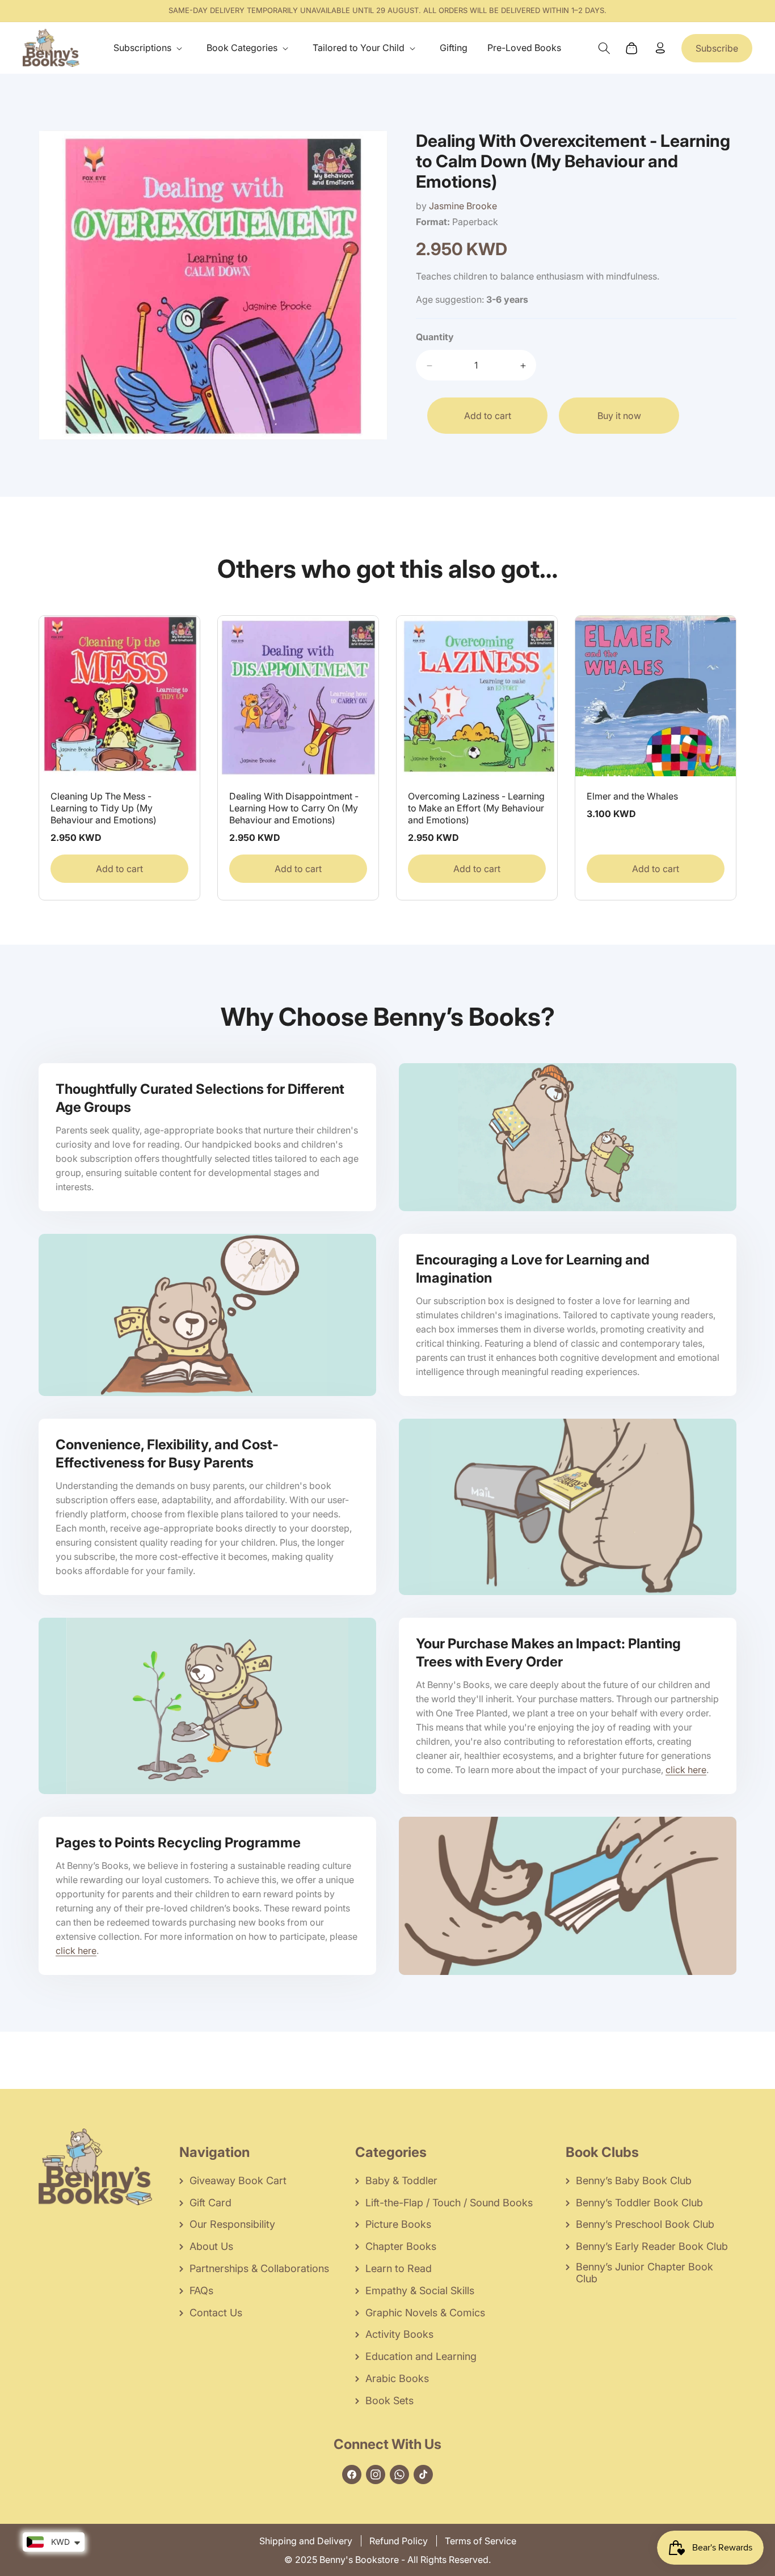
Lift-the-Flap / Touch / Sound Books (449, 2203)
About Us (211, 2246)
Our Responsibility (232, 2224)
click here (686, 1770)
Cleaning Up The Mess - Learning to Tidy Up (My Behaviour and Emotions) (104, 808)
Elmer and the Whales (632, 796)
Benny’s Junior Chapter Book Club (645, 2273)
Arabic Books (397, 2378)
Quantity (435, 337)
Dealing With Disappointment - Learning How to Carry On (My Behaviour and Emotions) (294, 808)
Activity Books (399, 2334)
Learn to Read (399, 2268)
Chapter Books (401, 2246)
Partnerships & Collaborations (259, 2268)
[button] (150, 48)
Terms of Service (481, 2541)
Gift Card (210, 2203)
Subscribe (717, 48)
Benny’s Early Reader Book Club (652, 2246)
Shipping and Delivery (306, 2541)
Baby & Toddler (401, 2180)
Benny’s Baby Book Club (634, 2180)
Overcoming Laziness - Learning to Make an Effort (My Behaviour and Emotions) (476, 808)
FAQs (201, 2291)
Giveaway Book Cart (238, 2180)
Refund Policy (399, 2541)
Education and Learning (421, 2356)
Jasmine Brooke (463, 206)
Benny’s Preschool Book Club (645, 2224)
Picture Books (398, 2224)
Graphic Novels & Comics (425, 2313)
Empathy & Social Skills (420, 2291)
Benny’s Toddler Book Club (639, 2203)
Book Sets (389, 2401)
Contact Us (216, 2313)
